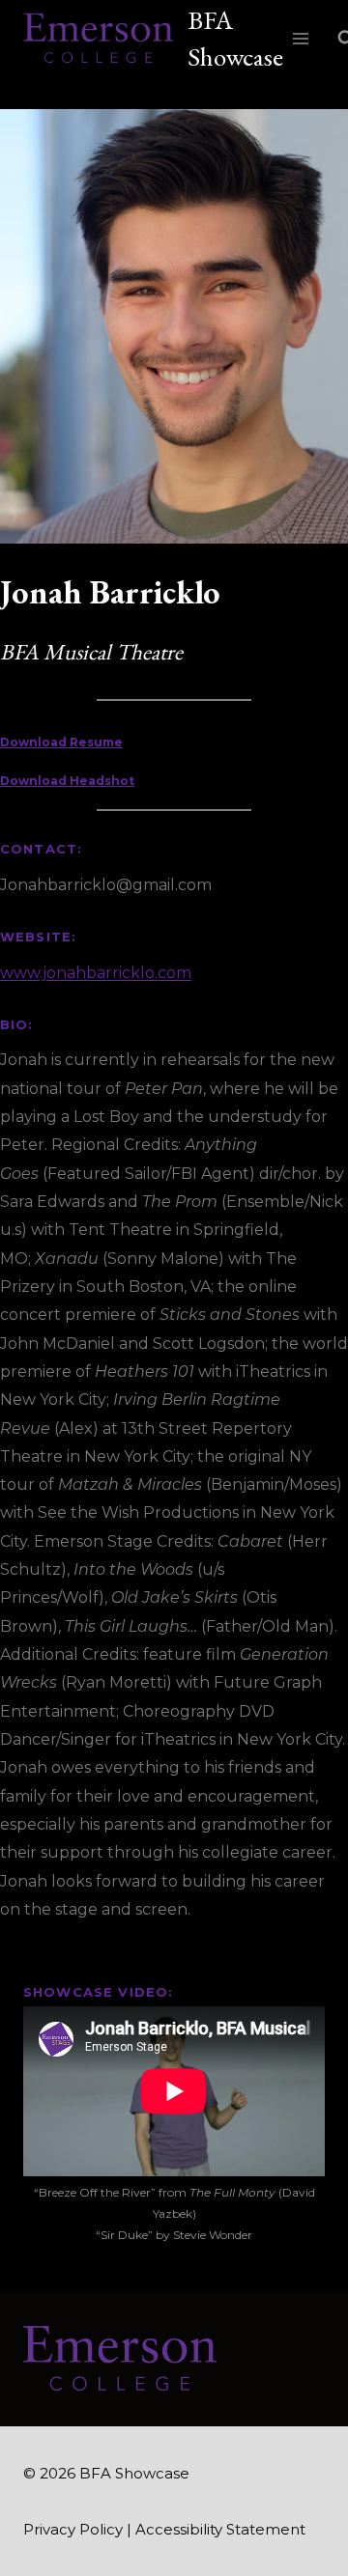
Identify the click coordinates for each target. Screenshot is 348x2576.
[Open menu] (301, 38)
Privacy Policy (73, 2529)
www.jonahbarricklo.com (96, 973)
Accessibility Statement (220, 2529)
